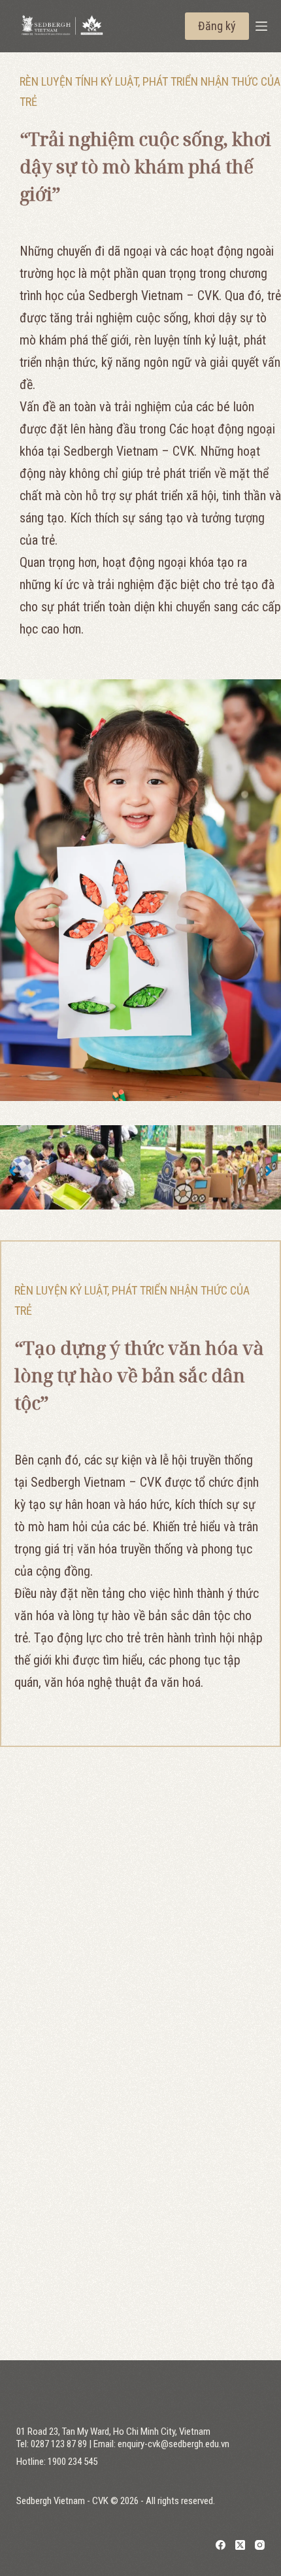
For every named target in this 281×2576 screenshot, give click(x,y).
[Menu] (261, 26)
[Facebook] (221, 2545)
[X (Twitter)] (240, 2545)
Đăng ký (217, 26)
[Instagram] (260, 2545)
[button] (12, 1171)
